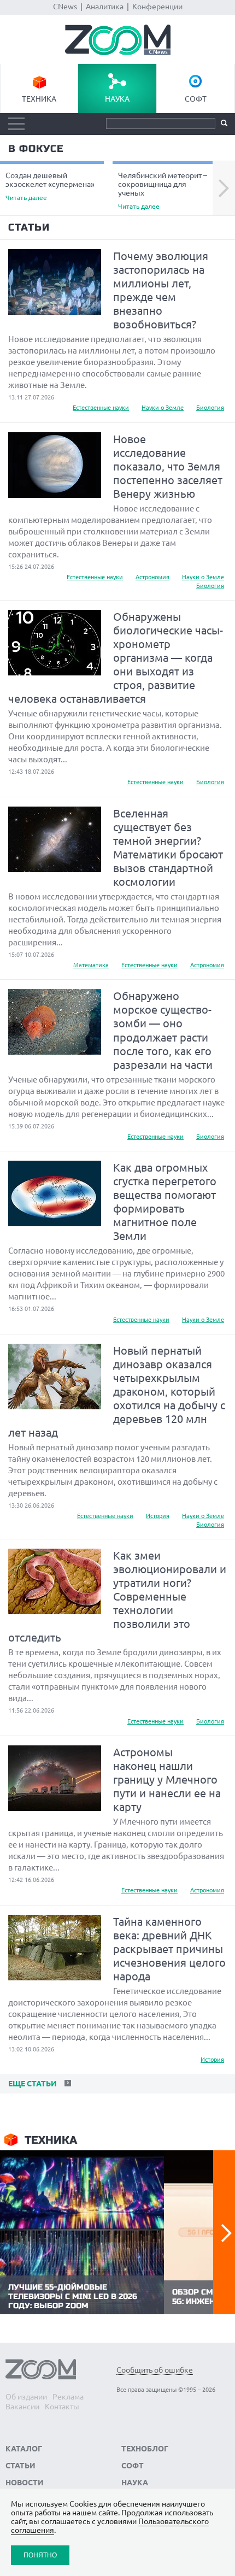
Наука (117, 99)
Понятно (40, 2555)
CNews (65, 7)
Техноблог (145, 2449)
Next (224, 189)
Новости (25, 2483)
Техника (39, 99)
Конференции (157, 7)
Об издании (26, 2397)
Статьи (29, 227)
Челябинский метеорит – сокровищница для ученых (163, 190)
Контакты (62, 2407)
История (158, 1516)
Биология (210, 408)
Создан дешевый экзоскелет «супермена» (50, 186)
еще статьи (31, 2084)
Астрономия (152, 577)
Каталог (24, 2449)
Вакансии (22, 2407)
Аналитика (105, 7)
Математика (91, 965)
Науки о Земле (163, 408)
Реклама (68, 2397)
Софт (196, 99)
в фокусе (36, 149)
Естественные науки (101, 408)
